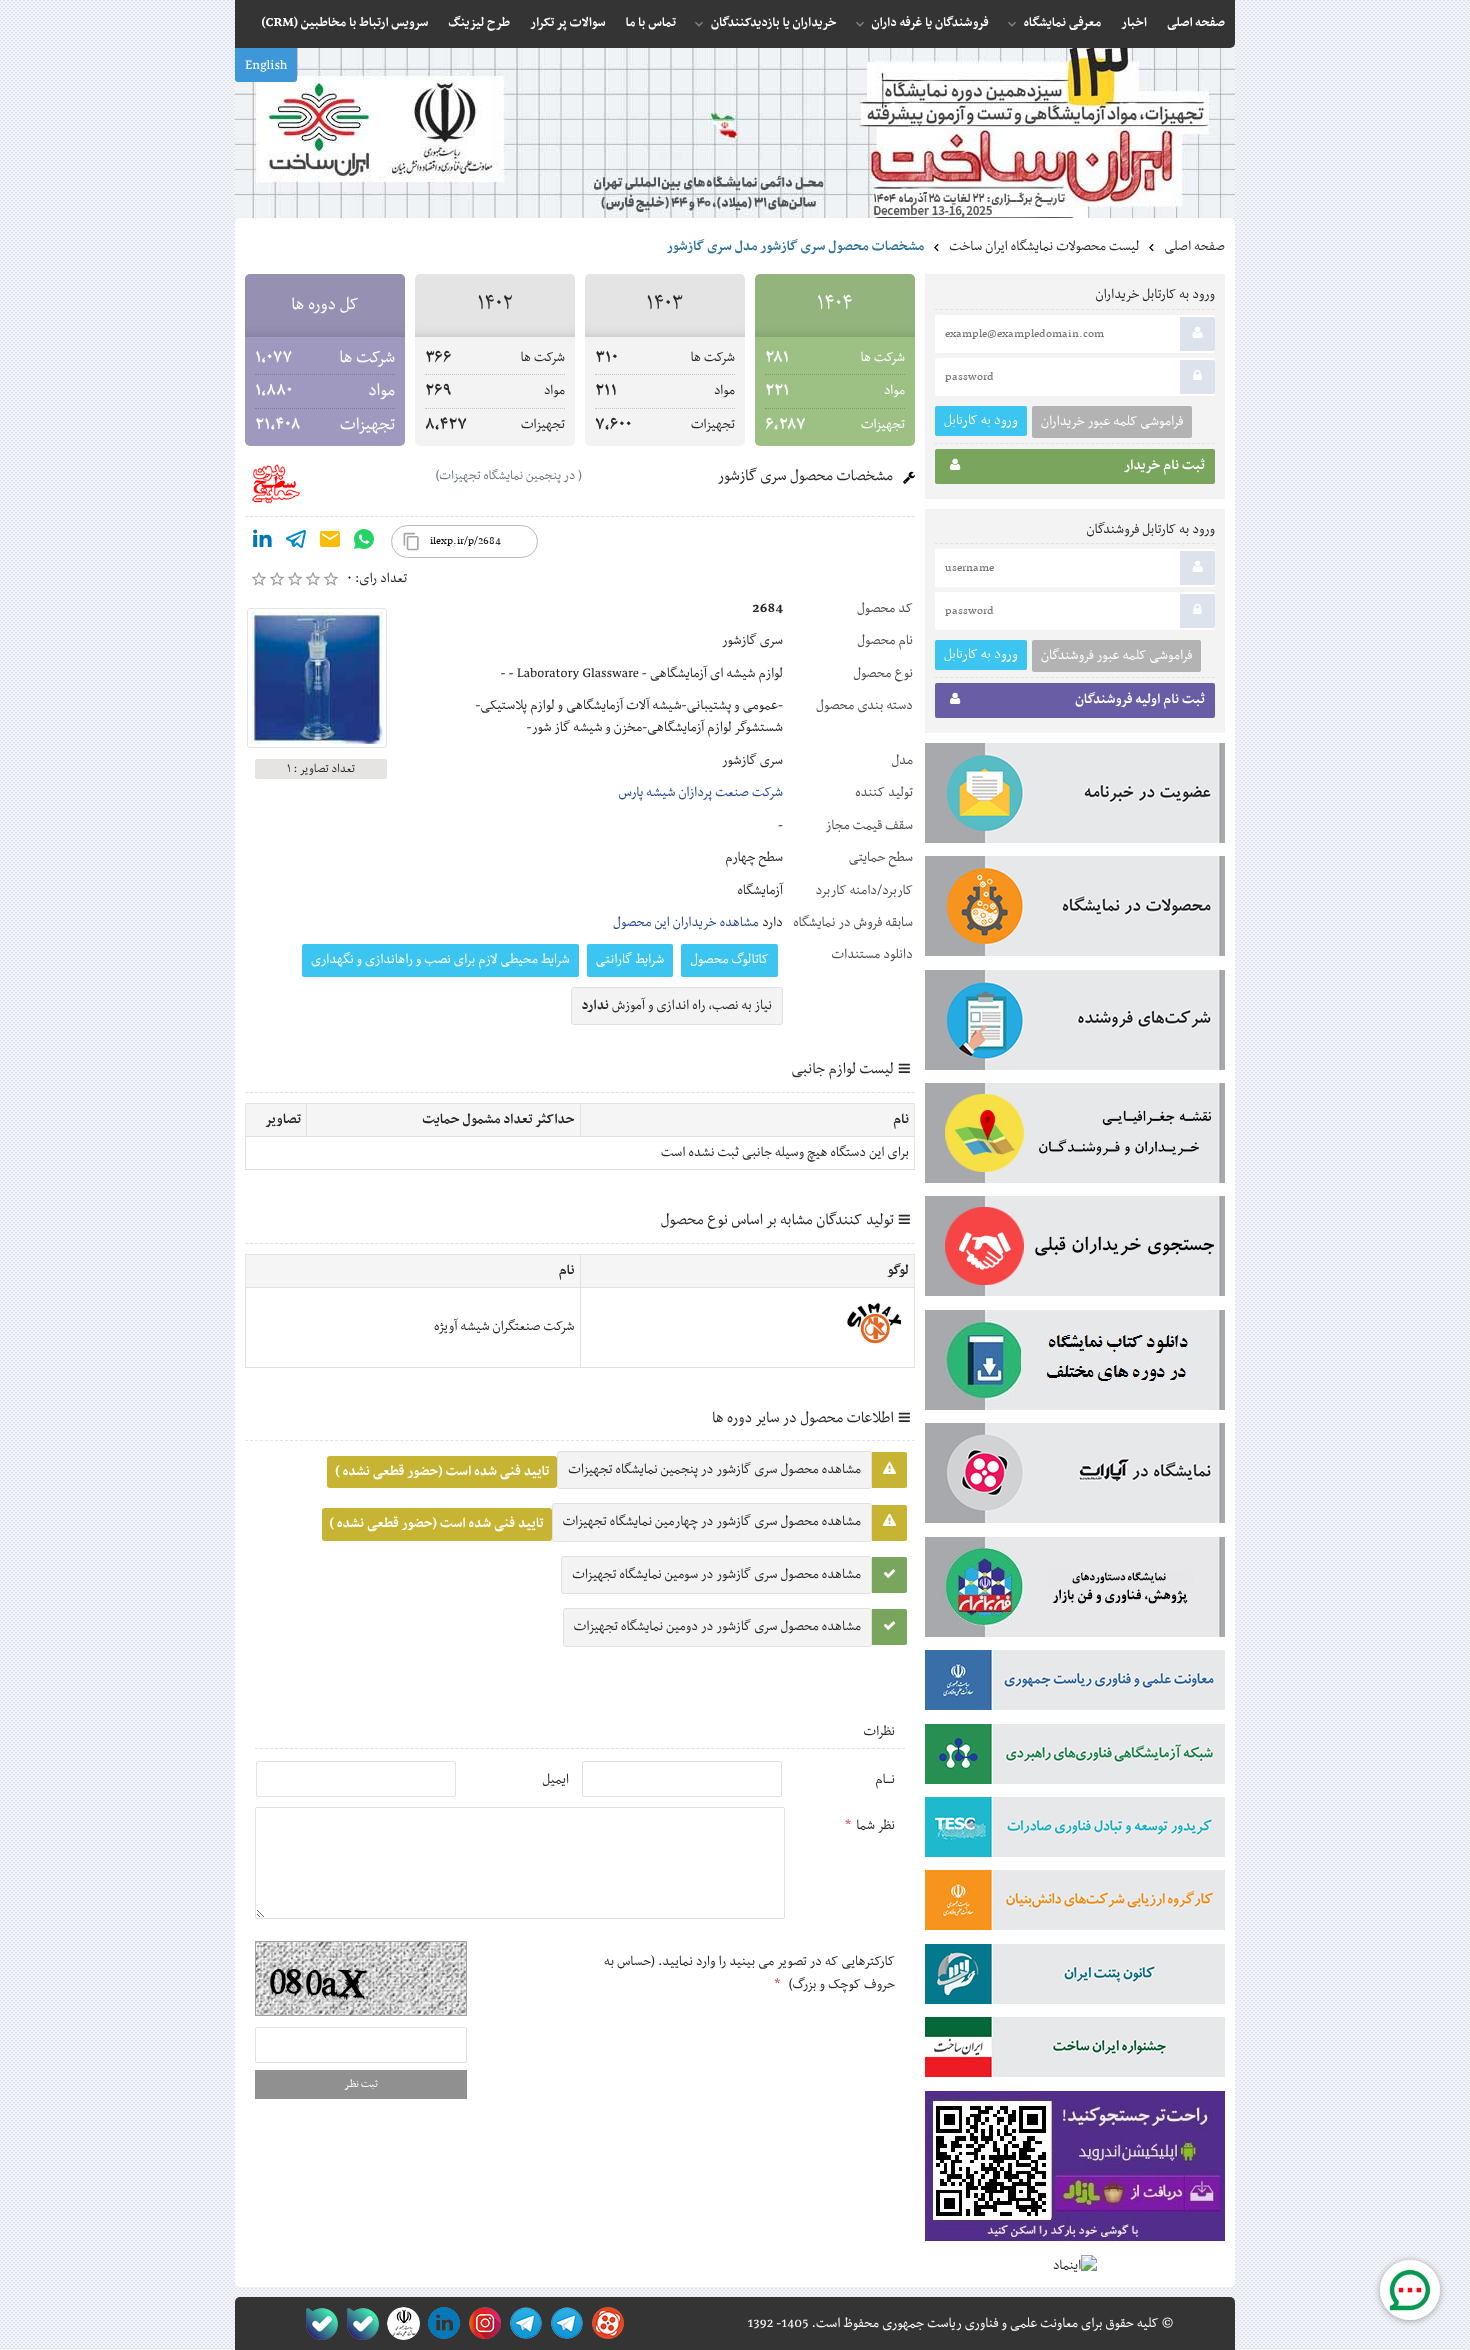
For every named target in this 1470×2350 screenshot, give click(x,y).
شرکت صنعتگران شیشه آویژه (504, 1327)
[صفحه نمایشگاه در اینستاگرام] (481, 2323)
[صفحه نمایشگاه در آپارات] (604, 2323)
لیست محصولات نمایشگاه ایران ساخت (1044, 247)
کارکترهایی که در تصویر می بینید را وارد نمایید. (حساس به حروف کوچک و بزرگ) (749, 1973)
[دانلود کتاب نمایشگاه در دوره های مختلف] (1075, 1364)
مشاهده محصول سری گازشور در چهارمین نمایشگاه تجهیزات (712, 1522)
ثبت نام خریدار (1164, 466)
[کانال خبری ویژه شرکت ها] (563, 2323)
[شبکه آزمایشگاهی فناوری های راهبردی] (1075, 1758)
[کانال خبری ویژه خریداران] (522, 2323)
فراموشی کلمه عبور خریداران (1112, 422)
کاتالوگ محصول (729, 960)
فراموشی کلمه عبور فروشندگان (1116, 656)
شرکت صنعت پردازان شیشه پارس (701, 793)
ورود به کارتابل (981, 420)
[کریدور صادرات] (1075, 1831)
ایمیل (555, 1780)
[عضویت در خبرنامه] (1075, 797)
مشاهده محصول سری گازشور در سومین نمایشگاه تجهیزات (716, 1575)
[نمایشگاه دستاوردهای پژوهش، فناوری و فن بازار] (1075, 1591)
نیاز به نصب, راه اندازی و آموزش (677, 1006)
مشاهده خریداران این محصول (686, 923)
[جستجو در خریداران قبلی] (1075, 1250)
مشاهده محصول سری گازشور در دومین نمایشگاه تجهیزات (717, 1627)
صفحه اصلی (1194, 247)
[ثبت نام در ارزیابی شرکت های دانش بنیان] (1075, 1904)
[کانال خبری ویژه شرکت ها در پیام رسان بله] (317, 2323)
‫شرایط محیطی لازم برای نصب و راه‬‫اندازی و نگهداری (440, 960)
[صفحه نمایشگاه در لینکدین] (440, 2323)
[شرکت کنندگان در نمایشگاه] (1075, 1024)
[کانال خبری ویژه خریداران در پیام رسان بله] (358, 2323)
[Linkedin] (262, 543)
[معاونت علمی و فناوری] (1075, 1684)
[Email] (330, 543)
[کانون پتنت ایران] (1075, 1978)
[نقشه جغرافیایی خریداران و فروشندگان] (1075, 1137)
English (266, 66)
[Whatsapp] (364, 543)
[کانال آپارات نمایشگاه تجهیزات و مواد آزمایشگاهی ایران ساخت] (1075, 1477)
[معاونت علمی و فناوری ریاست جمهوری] (399, 2323)
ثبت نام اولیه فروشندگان (1140, 700)
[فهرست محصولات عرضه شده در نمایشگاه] (1075, 910)
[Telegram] (296, 543)
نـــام (885, 1780)
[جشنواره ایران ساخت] (1075, 2051)
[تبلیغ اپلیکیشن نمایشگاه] (1075, 2170)
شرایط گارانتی (630, 960)
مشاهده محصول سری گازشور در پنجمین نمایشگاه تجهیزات (714, 1470)
